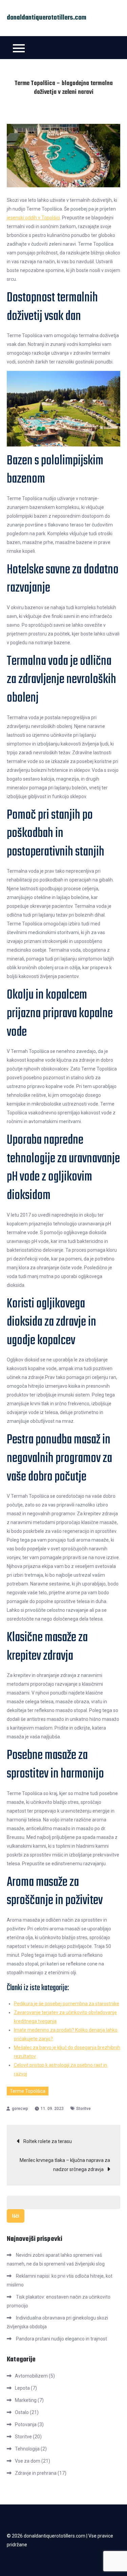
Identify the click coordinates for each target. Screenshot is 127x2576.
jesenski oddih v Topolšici (33, 218)
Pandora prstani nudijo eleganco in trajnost (61, 2339)
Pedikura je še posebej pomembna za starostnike (67, 2004)
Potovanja (26, 2424)
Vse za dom (28, 2461)
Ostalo (22, 2412)
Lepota (22, 2388)
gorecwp (20, 2109)
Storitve (83, 2109)
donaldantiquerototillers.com (47, 18)
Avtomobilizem (31, 2376)
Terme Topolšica (28, 2091)
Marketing (26, 2400)
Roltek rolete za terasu (48, 2141)
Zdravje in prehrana (36, 2473)
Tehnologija (27, 2449)
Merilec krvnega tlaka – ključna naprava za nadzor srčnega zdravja (65, 2165)
